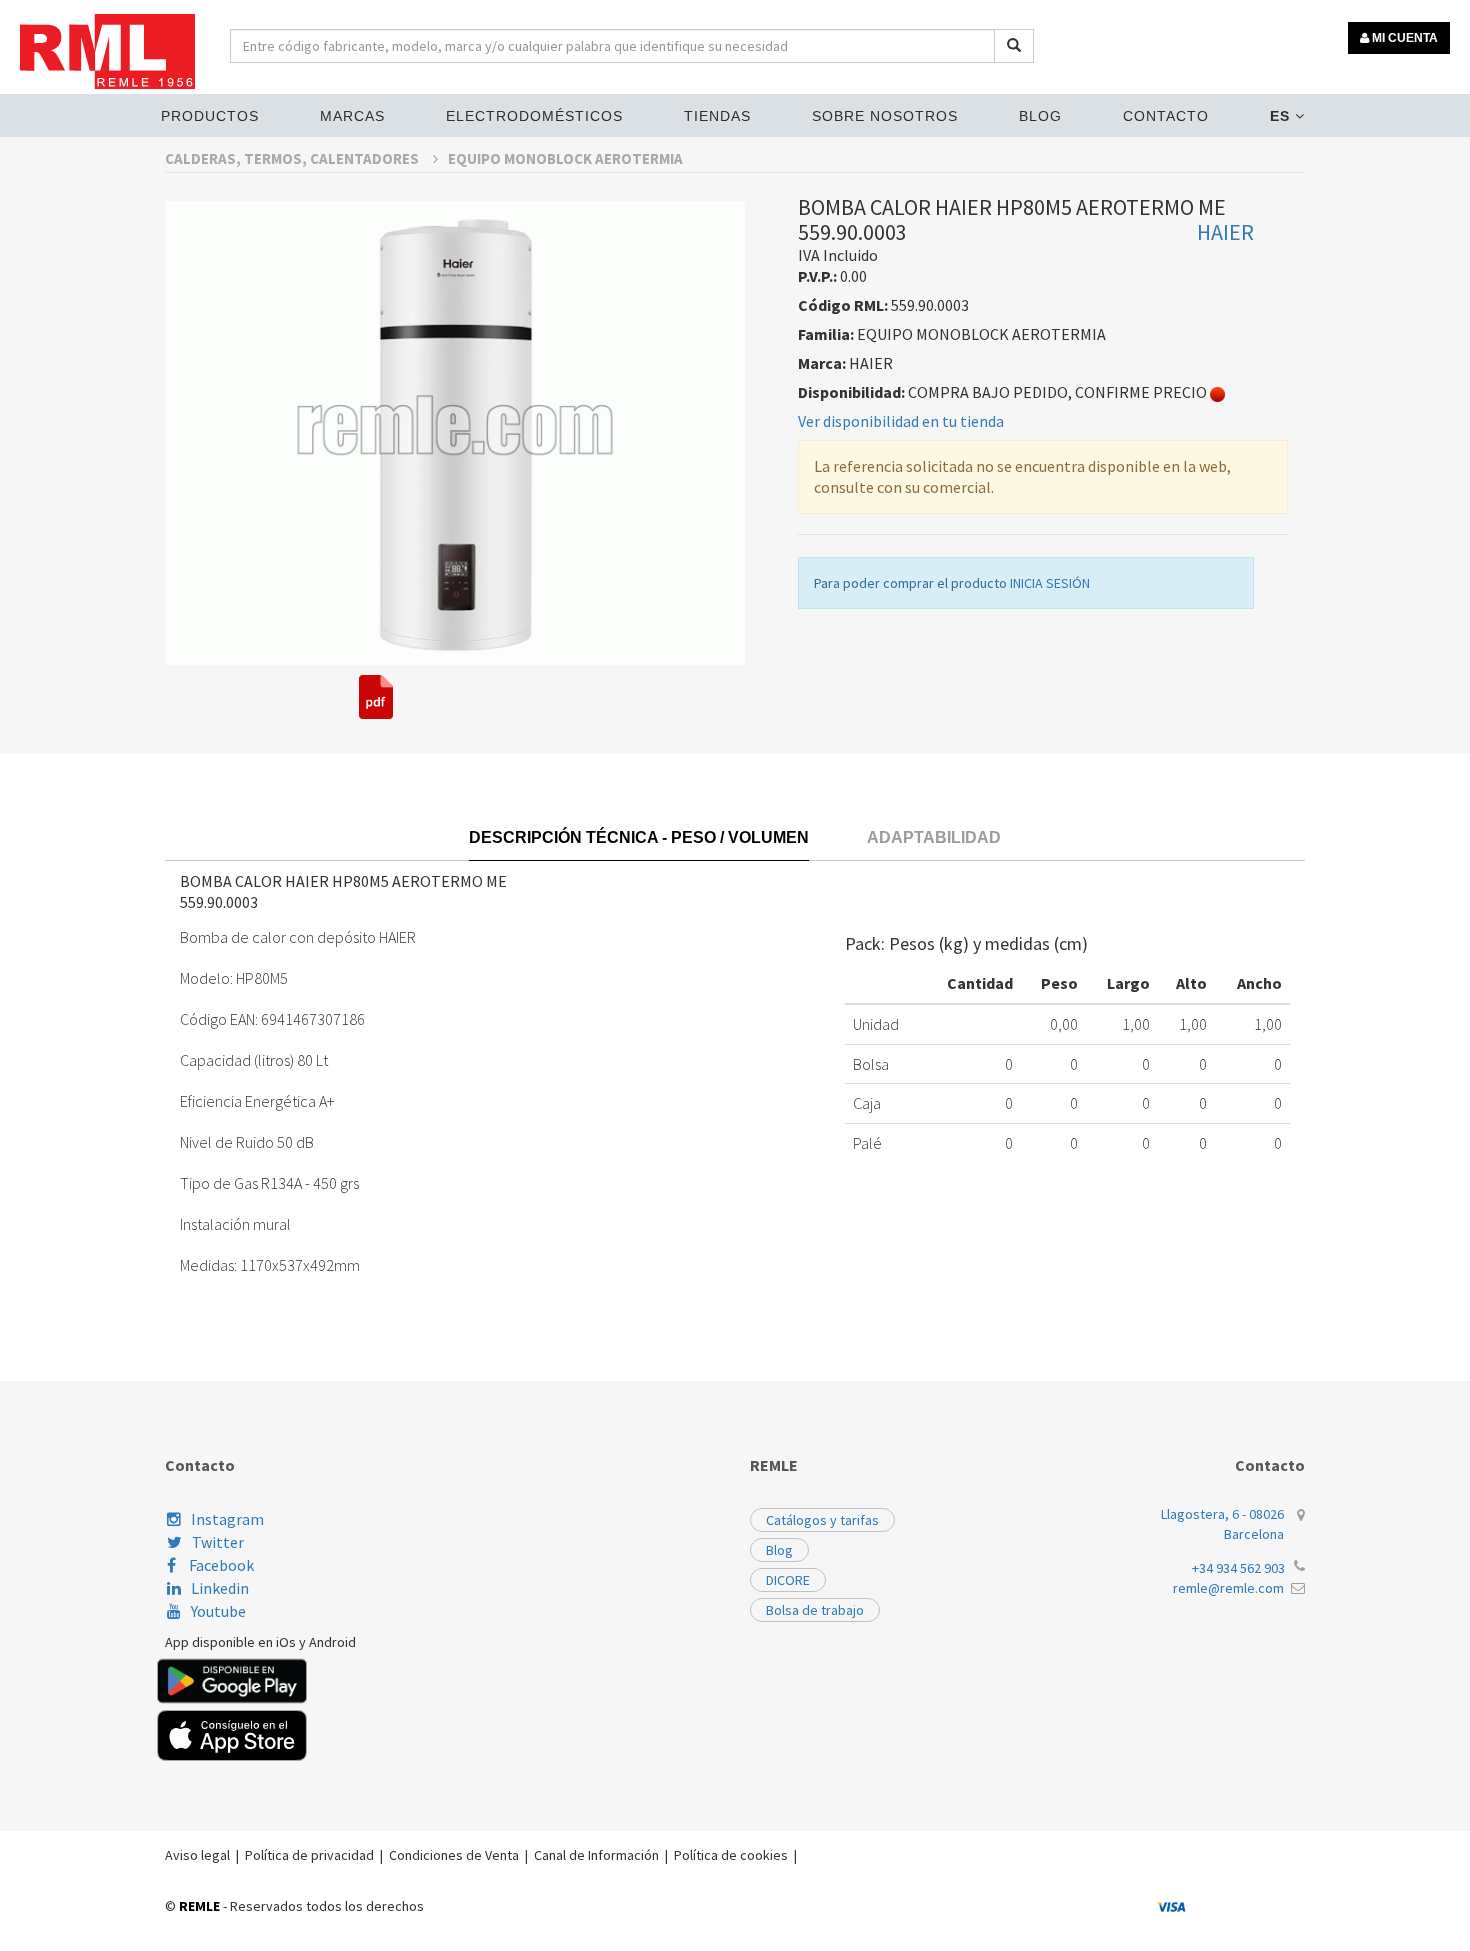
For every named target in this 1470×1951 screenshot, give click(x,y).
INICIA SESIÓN (1050, 583)
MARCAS (352, 116)
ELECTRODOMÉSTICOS (534, 116)
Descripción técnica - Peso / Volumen (639, 837)
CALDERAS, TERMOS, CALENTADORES (293, 158)
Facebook (220, 1565)
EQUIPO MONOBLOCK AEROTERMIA (565, 158)
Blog (1040, 116)
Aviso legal (197, 1855)
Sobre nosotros (885, 116)
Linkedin (220, 1588)
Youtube (218, 1611)
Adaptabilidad (934, 837)
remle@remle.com (1228, 1588)
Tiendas (717, 116)
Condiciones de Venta (454, 1855)
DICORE (788, 1580)
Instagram (227, 1519)
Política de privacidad (309, 1855)
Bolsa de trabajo (815, 1610)
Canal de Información (596, 1855)
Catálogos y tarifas (822, 1520)
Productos (210, 116)
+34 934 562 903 (1238, 1568)
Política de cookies (731, 1855)
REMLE (199, 1906)
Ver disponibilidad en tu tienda (901, 421)
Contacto (1166, 116)
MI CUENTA (1403, 38)
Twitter (218, 1542)
